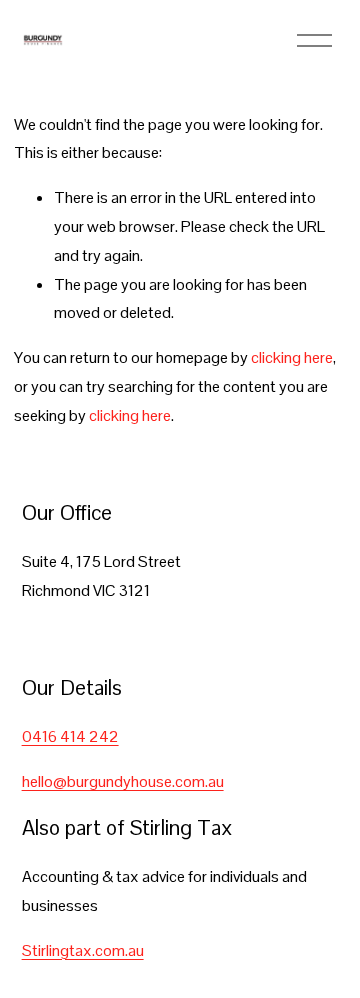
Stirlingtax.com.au (83, 950)
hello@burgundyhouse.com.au (123, 781)
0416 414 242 (70, 736)
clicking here (292, 357)
